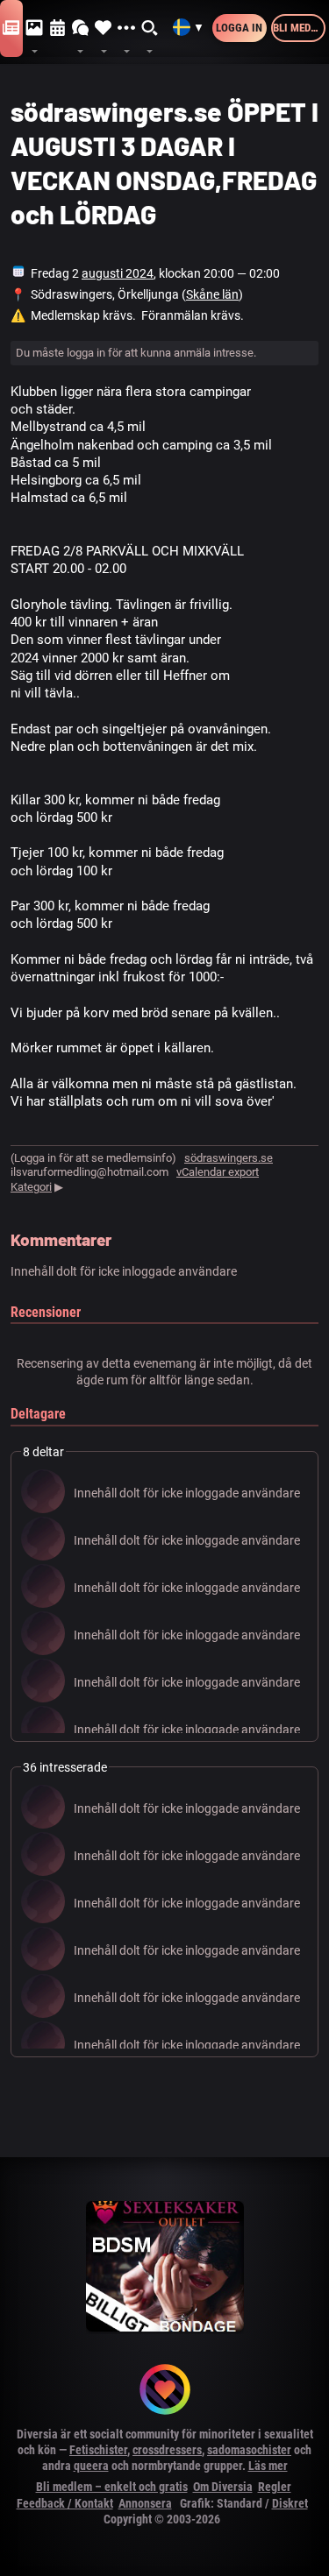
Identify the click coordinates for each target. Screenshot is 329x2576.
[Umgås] (81, 28)
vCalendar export (218, 1172)
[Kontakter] (104, 28)
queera (91, 2466)
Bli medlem (299, 28)
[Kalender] (58, 28)
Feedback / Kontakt (65, 2503)
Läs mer (268, 2466)
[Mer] (126, 28)
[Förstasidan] (11, 28)
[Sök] (150, 28)
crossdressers (167, 2450)
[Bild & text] (34, 28)
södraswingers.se (229, 1158)
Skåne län (212, 294)
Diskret (290, 2503)
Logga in (239, 28)
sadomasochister (249, 2450)
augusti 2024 (118, 273)
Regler (275, 2487)
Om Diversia (223, 2487)
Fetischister (98, 2450)
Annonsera (145, 2503)
